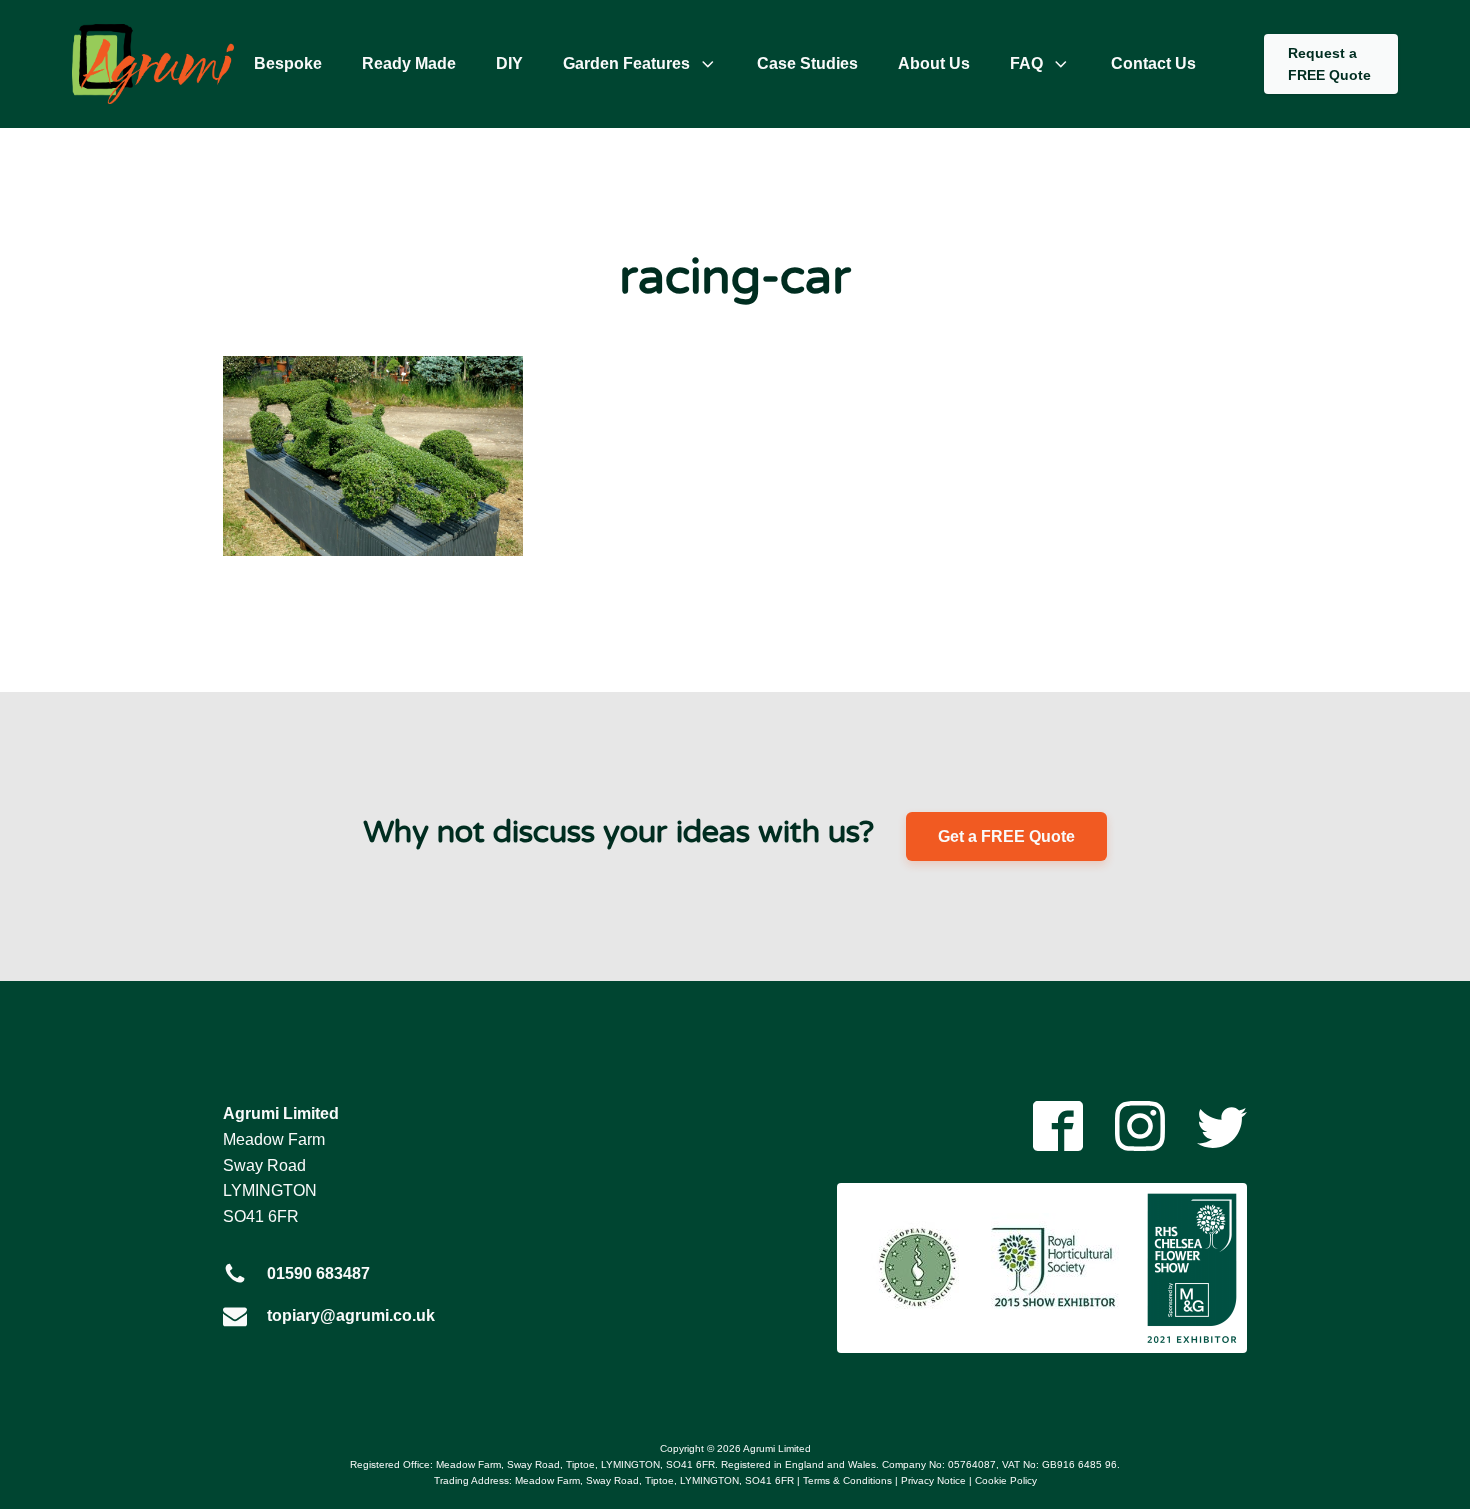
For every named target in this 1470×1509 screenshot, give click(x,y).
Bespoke (288, 63)
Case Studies (807, 63)
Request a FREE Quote (1329, 64)
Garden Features (626, 63)
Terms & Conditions (847, 1480)
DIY (509, 63)
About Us (934, 63)
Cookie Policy (1006, 1480)
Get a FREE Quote (1006, 836)
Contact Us (1153, 63)
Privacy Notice (933, 1480)
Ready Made (409, 63)
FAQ (1026, 63)
